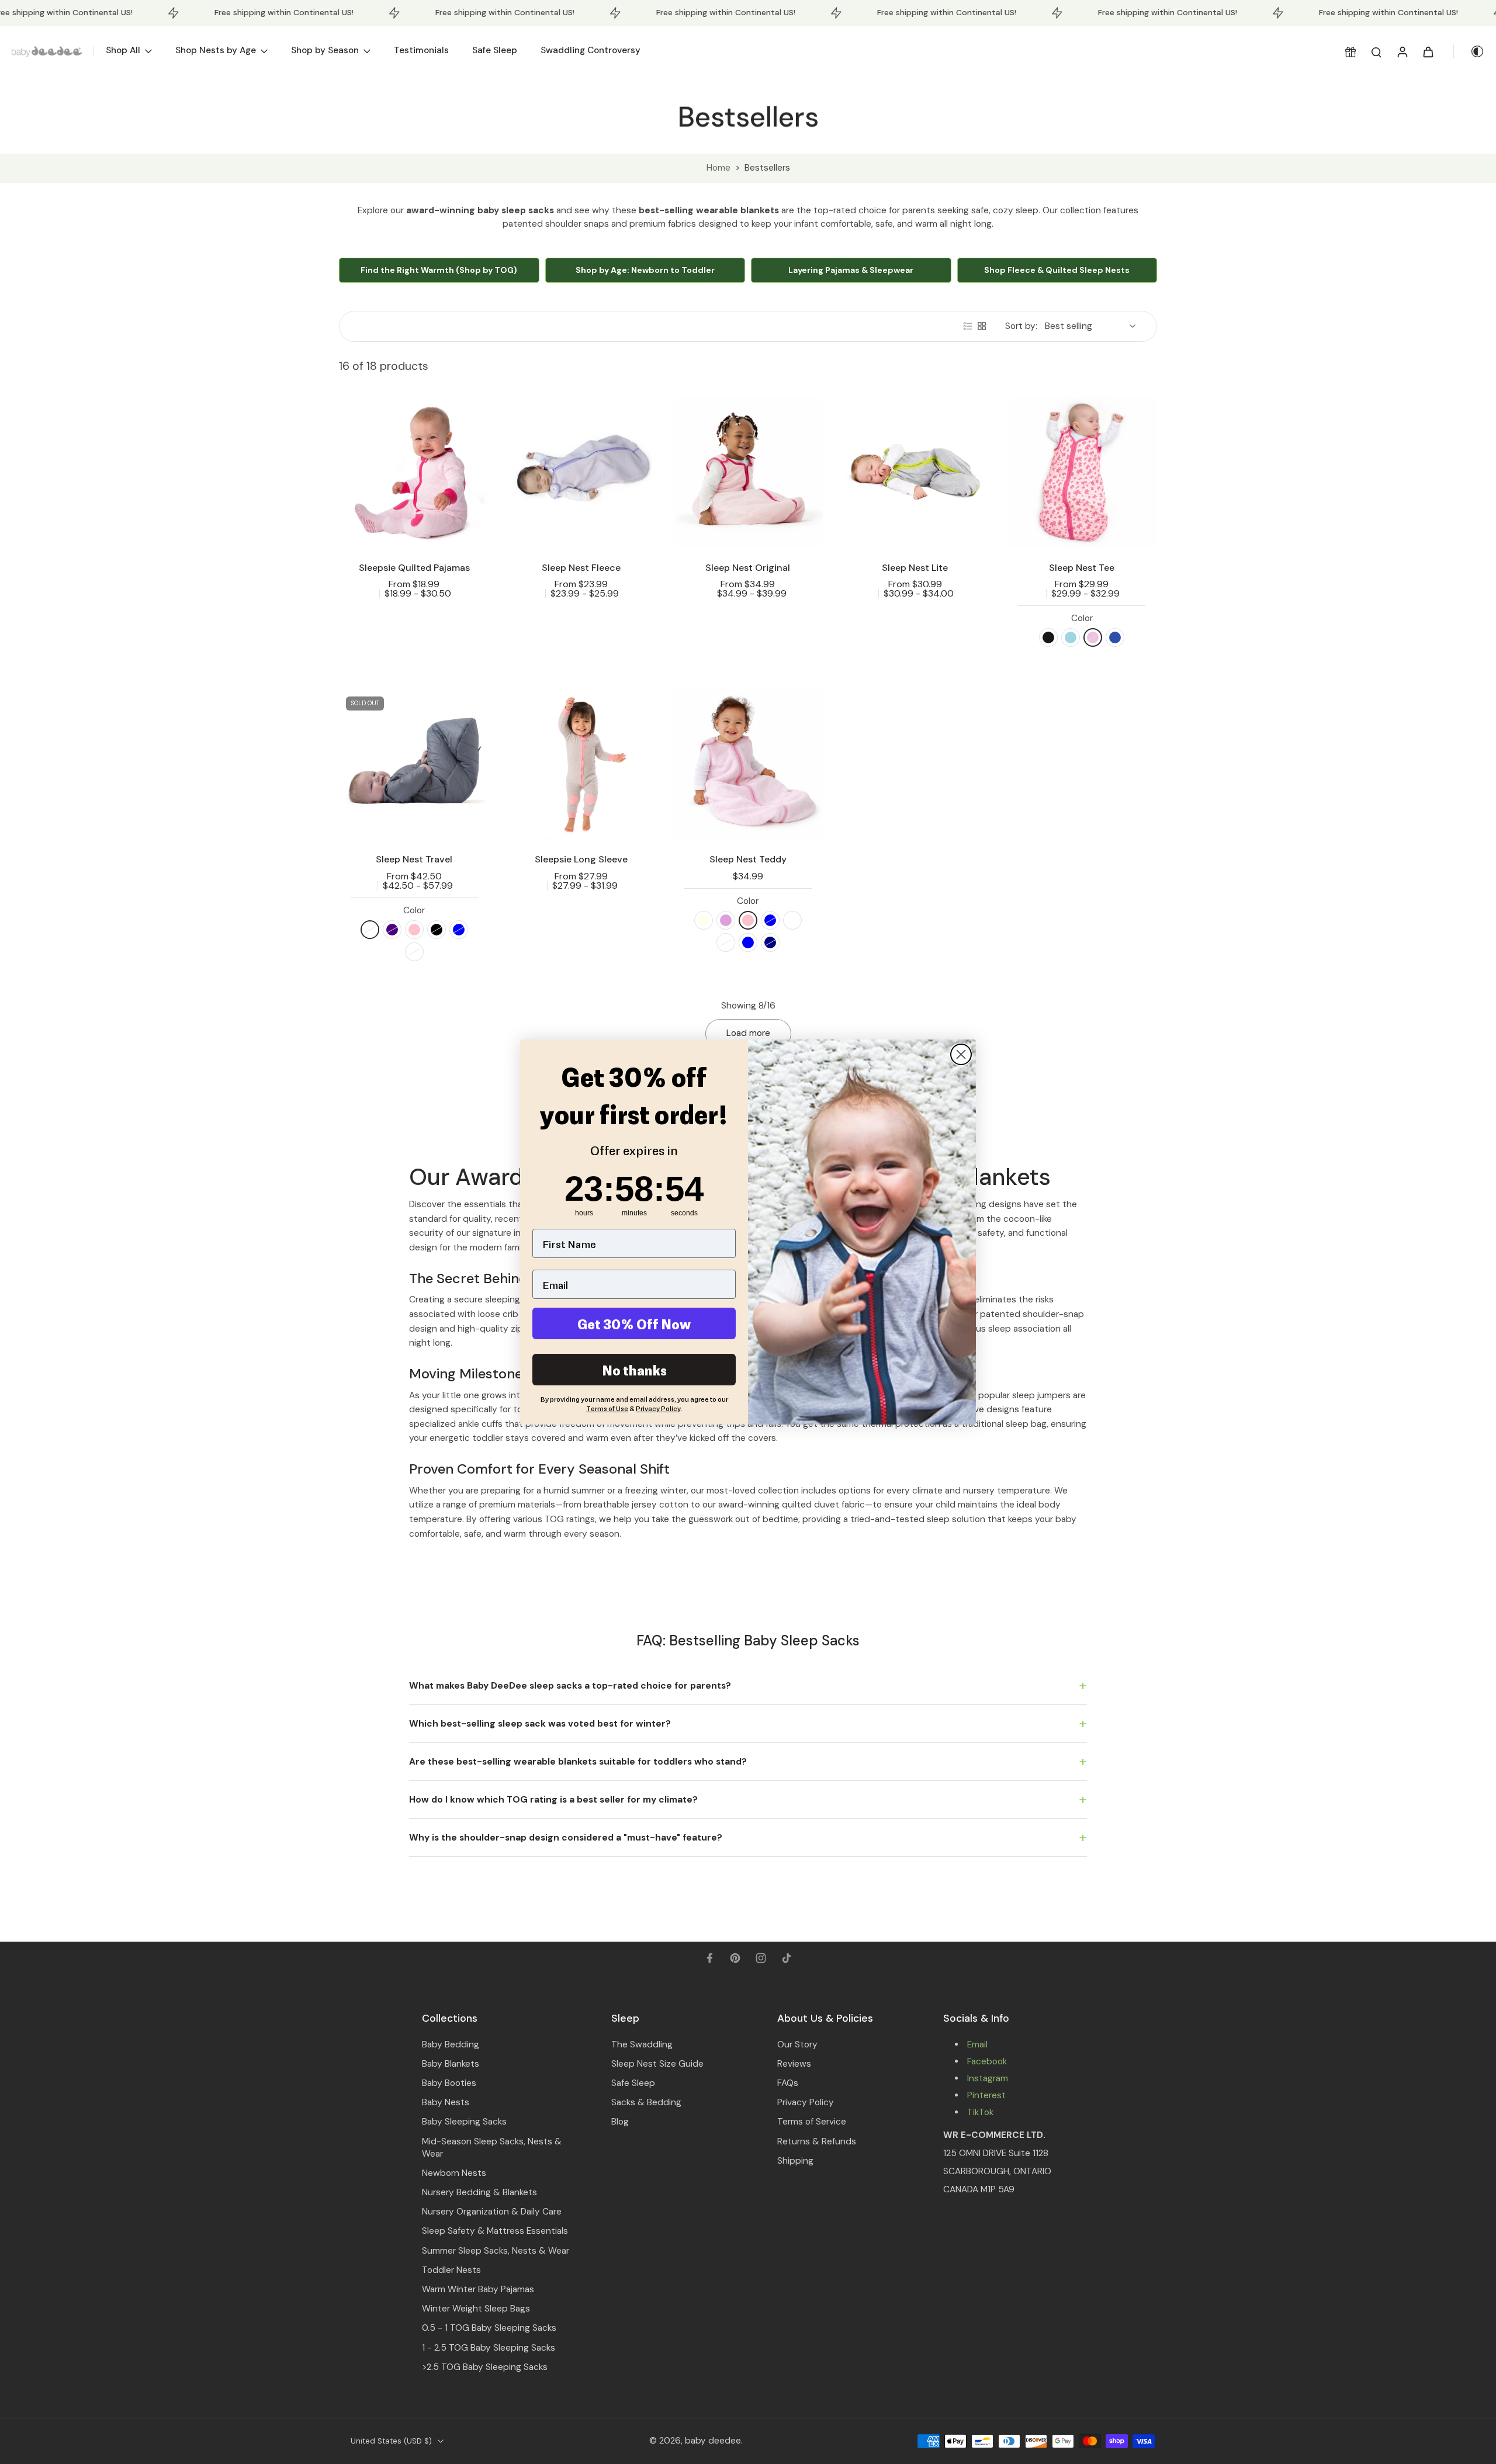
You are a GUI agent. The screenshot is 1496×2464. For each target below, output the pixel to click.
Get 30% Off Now (634, 1323)
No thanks (634, 1370)
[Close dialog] (961, 1054)
